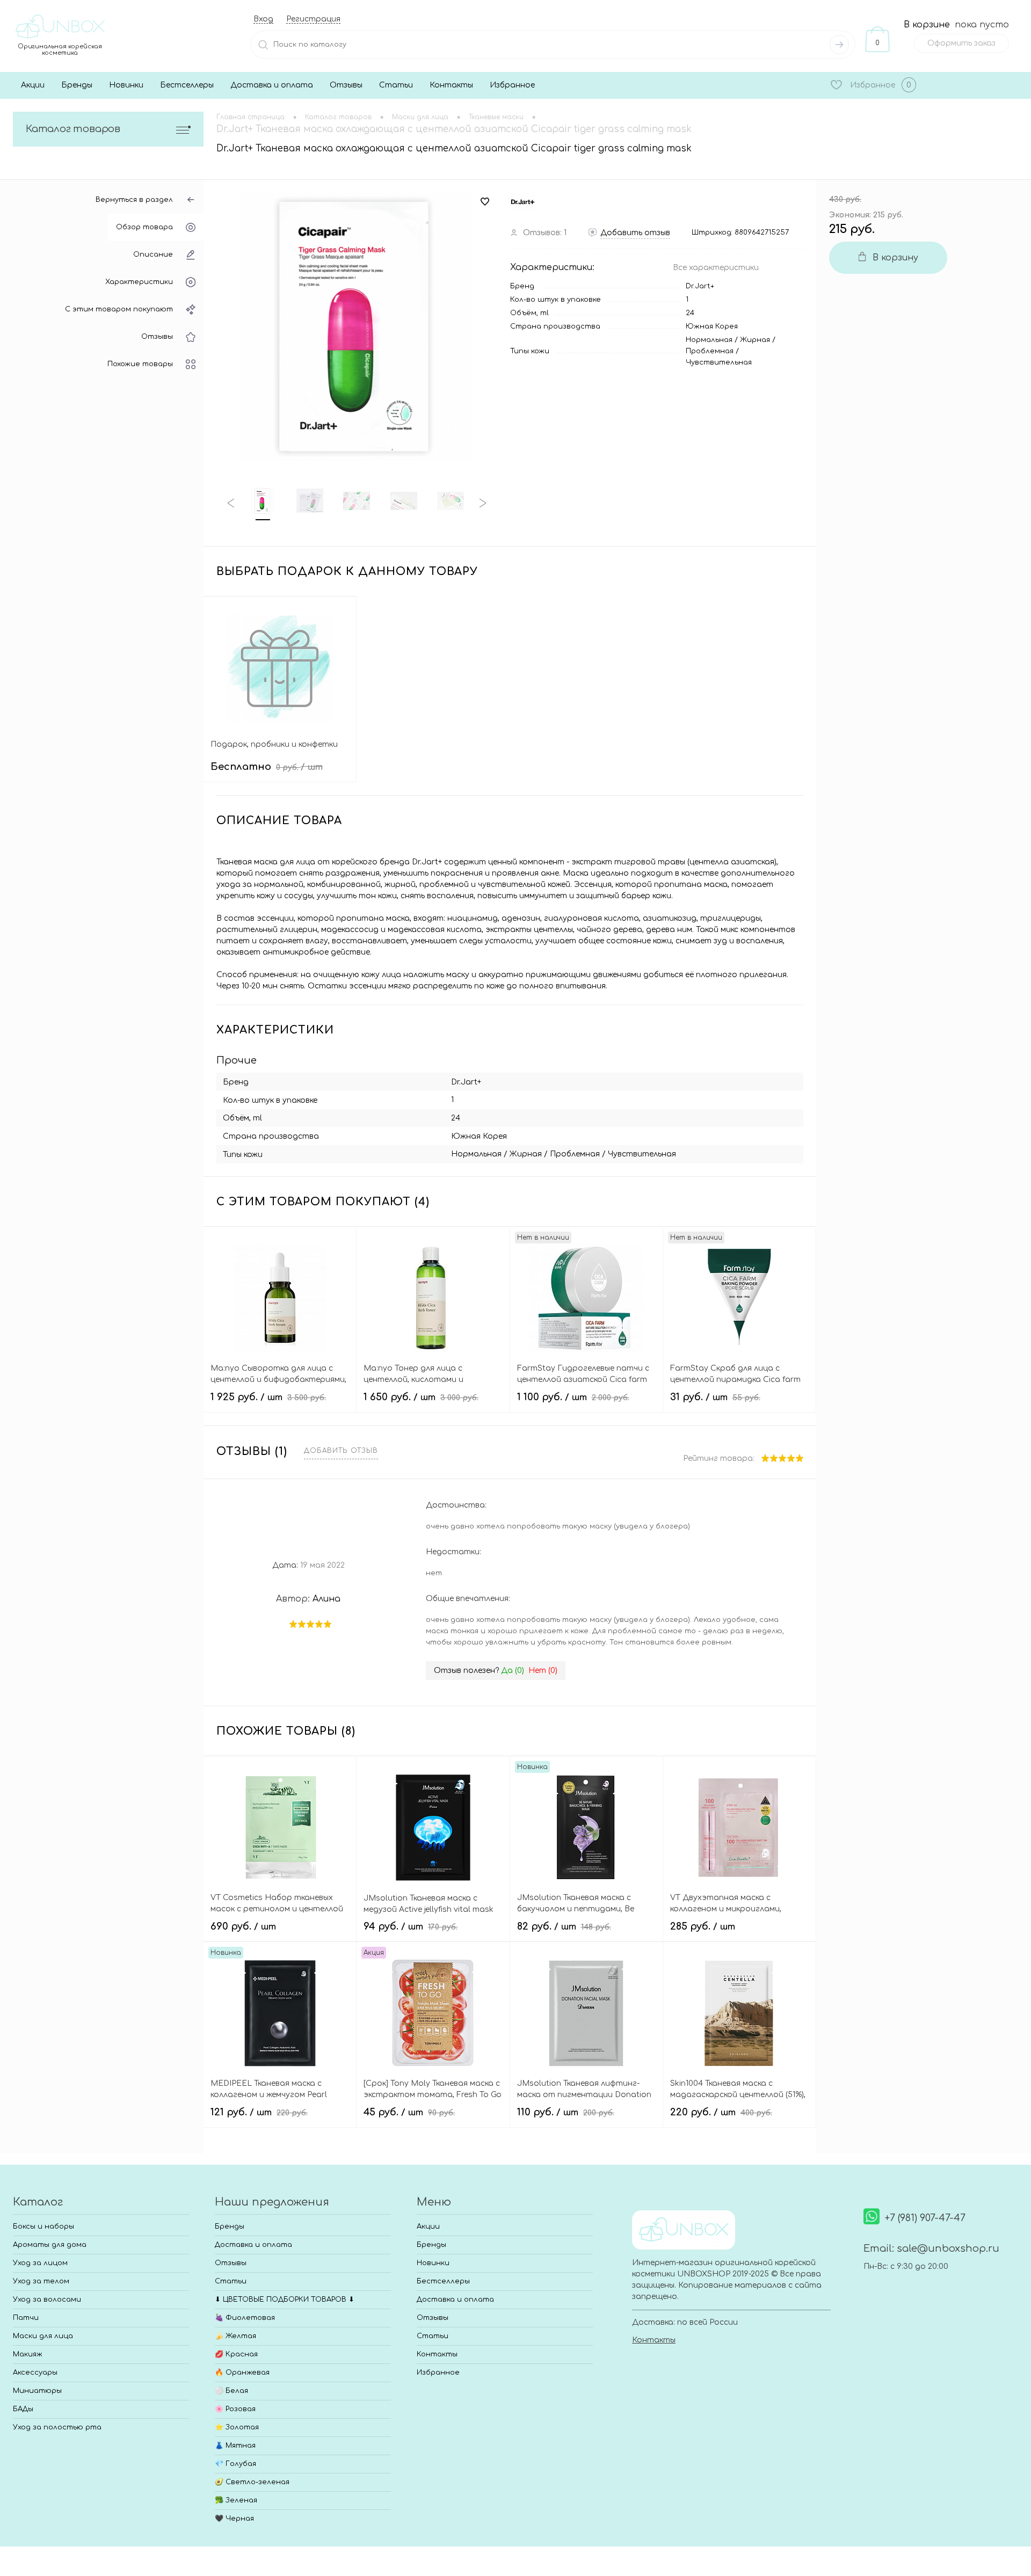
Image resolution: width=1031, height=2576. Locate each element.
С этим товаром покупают (119, 309)
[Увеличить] (357, 327)
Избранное (512, 85)
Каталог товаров (73, 129)
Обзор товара (144, 227)
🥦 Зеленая (236, 2500)
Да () (513, 1671)
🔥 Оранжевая (242, 2373)
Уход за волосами (47, 2300)
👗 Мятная (235, 2446)
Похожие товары (140, 364)
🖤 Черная (234, 2519)
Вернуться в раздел (134, 200)
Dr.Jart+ (700, 286)
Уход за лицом (40, 2263)
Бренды (77, 85)
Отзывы (346, 85)
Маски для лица (43, 2336)
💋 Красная (236, 2354)
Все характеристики (716, 268)
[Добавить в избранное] (485, 202)
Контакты (451, 85)
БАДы (23, 2409)
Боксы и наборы (43, 2226)
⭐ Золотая (237, 2427)
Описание (153, 254)
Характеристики (139, 282)
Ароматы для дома (50, 2245)
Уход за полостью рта (57, 2427)
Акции (33, 85)
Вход (263, 19)
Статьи (396, 85)
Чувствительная (719, 362)
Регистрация (313, 19)
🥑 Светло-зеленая (252, 2482)
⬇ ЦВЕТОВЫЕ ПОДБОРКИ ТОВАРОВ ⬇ (285, 2300)
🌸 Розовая (235, 2409)
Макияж (28, 2354)
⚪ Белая (231, 2391)
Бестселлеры (187, 85)
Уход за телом (41, 2281)
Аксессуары (35, 2373)
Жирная (755, 340)
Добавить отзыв (341, 1451)
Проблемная (710, 351)
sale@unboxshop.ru (948, 2248)
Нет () (543, 1671)
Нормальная (709, 340)
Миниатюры (37, 2391)
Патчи (26, 2318)
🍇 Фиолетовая (245, 2318)
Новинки (126, 85)
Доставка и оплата (272, 85)
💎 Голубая (235, 2464)
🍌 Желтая (235, 2336)
